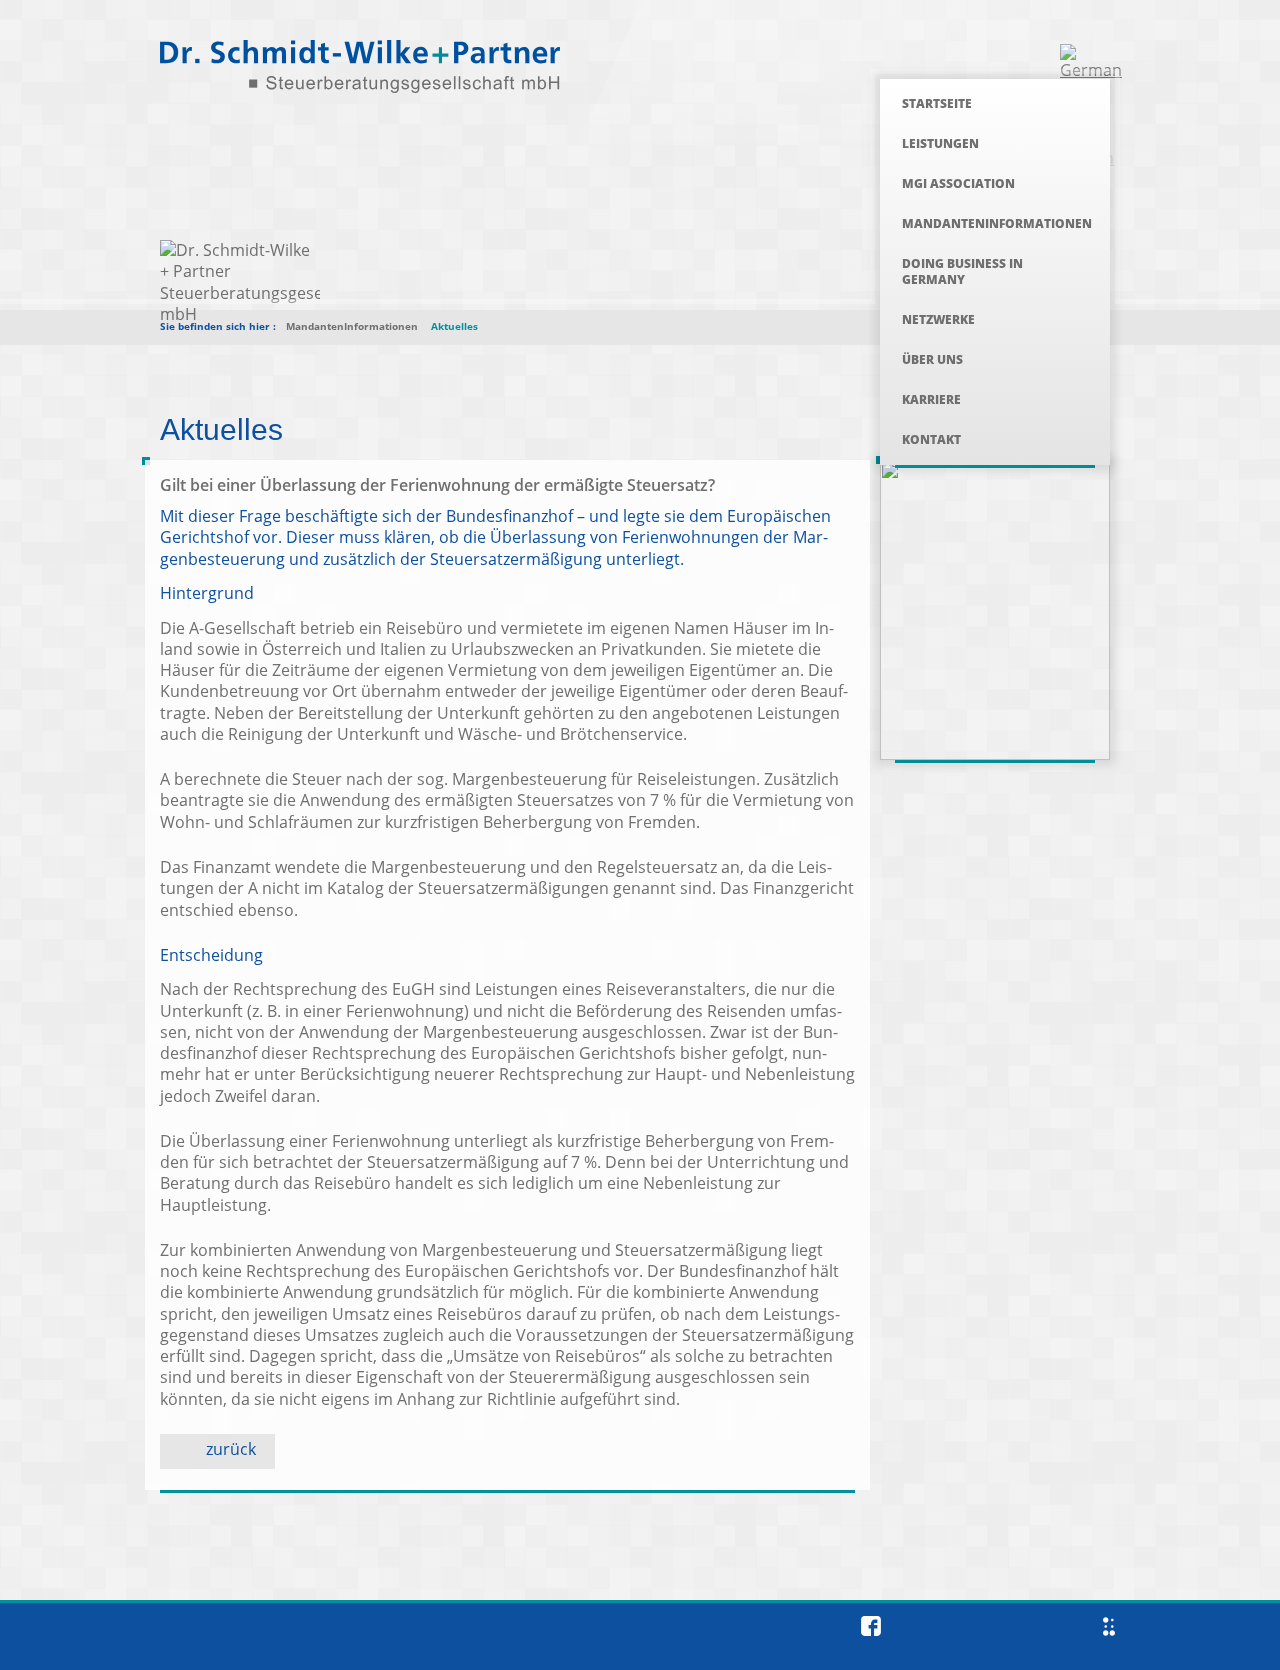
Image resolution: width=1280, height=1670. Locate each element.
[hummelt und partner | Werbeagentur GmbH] (1109, 1626)
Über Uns (932, 359)
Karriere (931, 399)
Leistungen (940, 143)
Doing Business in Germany (962, 271)
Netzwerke (938, 319)
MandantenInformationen (352, 326)
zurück (231, 1449)
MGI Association (958, 183)
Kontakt (931, 439)
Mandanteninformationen (997, 223)
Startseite (937, 103)
